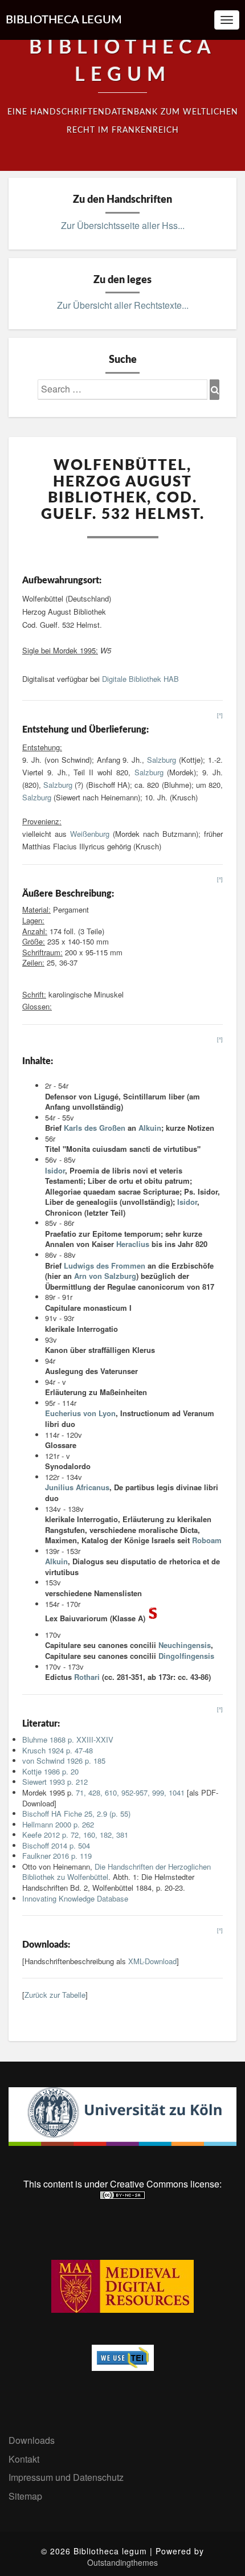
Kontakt (24, 2459)
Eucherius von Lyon (80, 1413)
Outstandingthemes (122, 2562)
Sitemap (25, 2496)
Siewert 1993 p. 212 (55, 1782)
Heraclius (133, 1244)
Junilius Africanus (77, 1487)
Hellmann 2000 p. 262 (58, 1824)
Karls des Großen (95, 1128)
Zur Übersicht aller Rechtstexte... (123, 305)
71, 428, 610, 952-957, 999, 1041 (130, 1792)
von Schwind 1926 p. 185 (64, 1761)
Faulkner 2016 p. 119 (57, 1856)
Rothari (87, 1677)
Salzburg (162, 760)
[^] (220, 715)
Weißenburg (90, 834)
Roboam (207, 1540)
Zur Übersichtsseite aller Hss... (123, 225)
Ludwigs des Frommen (105, 1265)
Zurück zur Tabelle (55, 1995)
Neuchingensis (185, 1645)
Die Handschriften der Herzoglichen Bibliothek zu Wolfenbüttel (117, 1872)
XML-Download (152, 1961)
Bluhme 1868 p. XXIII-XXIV (68, 1739)
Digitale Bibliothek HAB (140, 679)
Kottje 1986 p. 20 (50, 1771)
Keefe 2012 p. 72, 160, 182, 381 (75, 1835)
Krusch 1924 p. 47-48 (58, 1750)
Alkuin (150, 1128)
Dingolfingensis (186, 1656)
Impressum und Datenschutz (66, 2477)
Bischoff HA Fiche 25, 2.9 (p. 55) (76, 1814)
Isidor (55, 1170)
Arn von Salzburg (105, 1276)
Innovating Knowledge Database (75, 1898)
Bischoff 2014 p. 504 (56, 1845)
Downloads (32, 2440)
